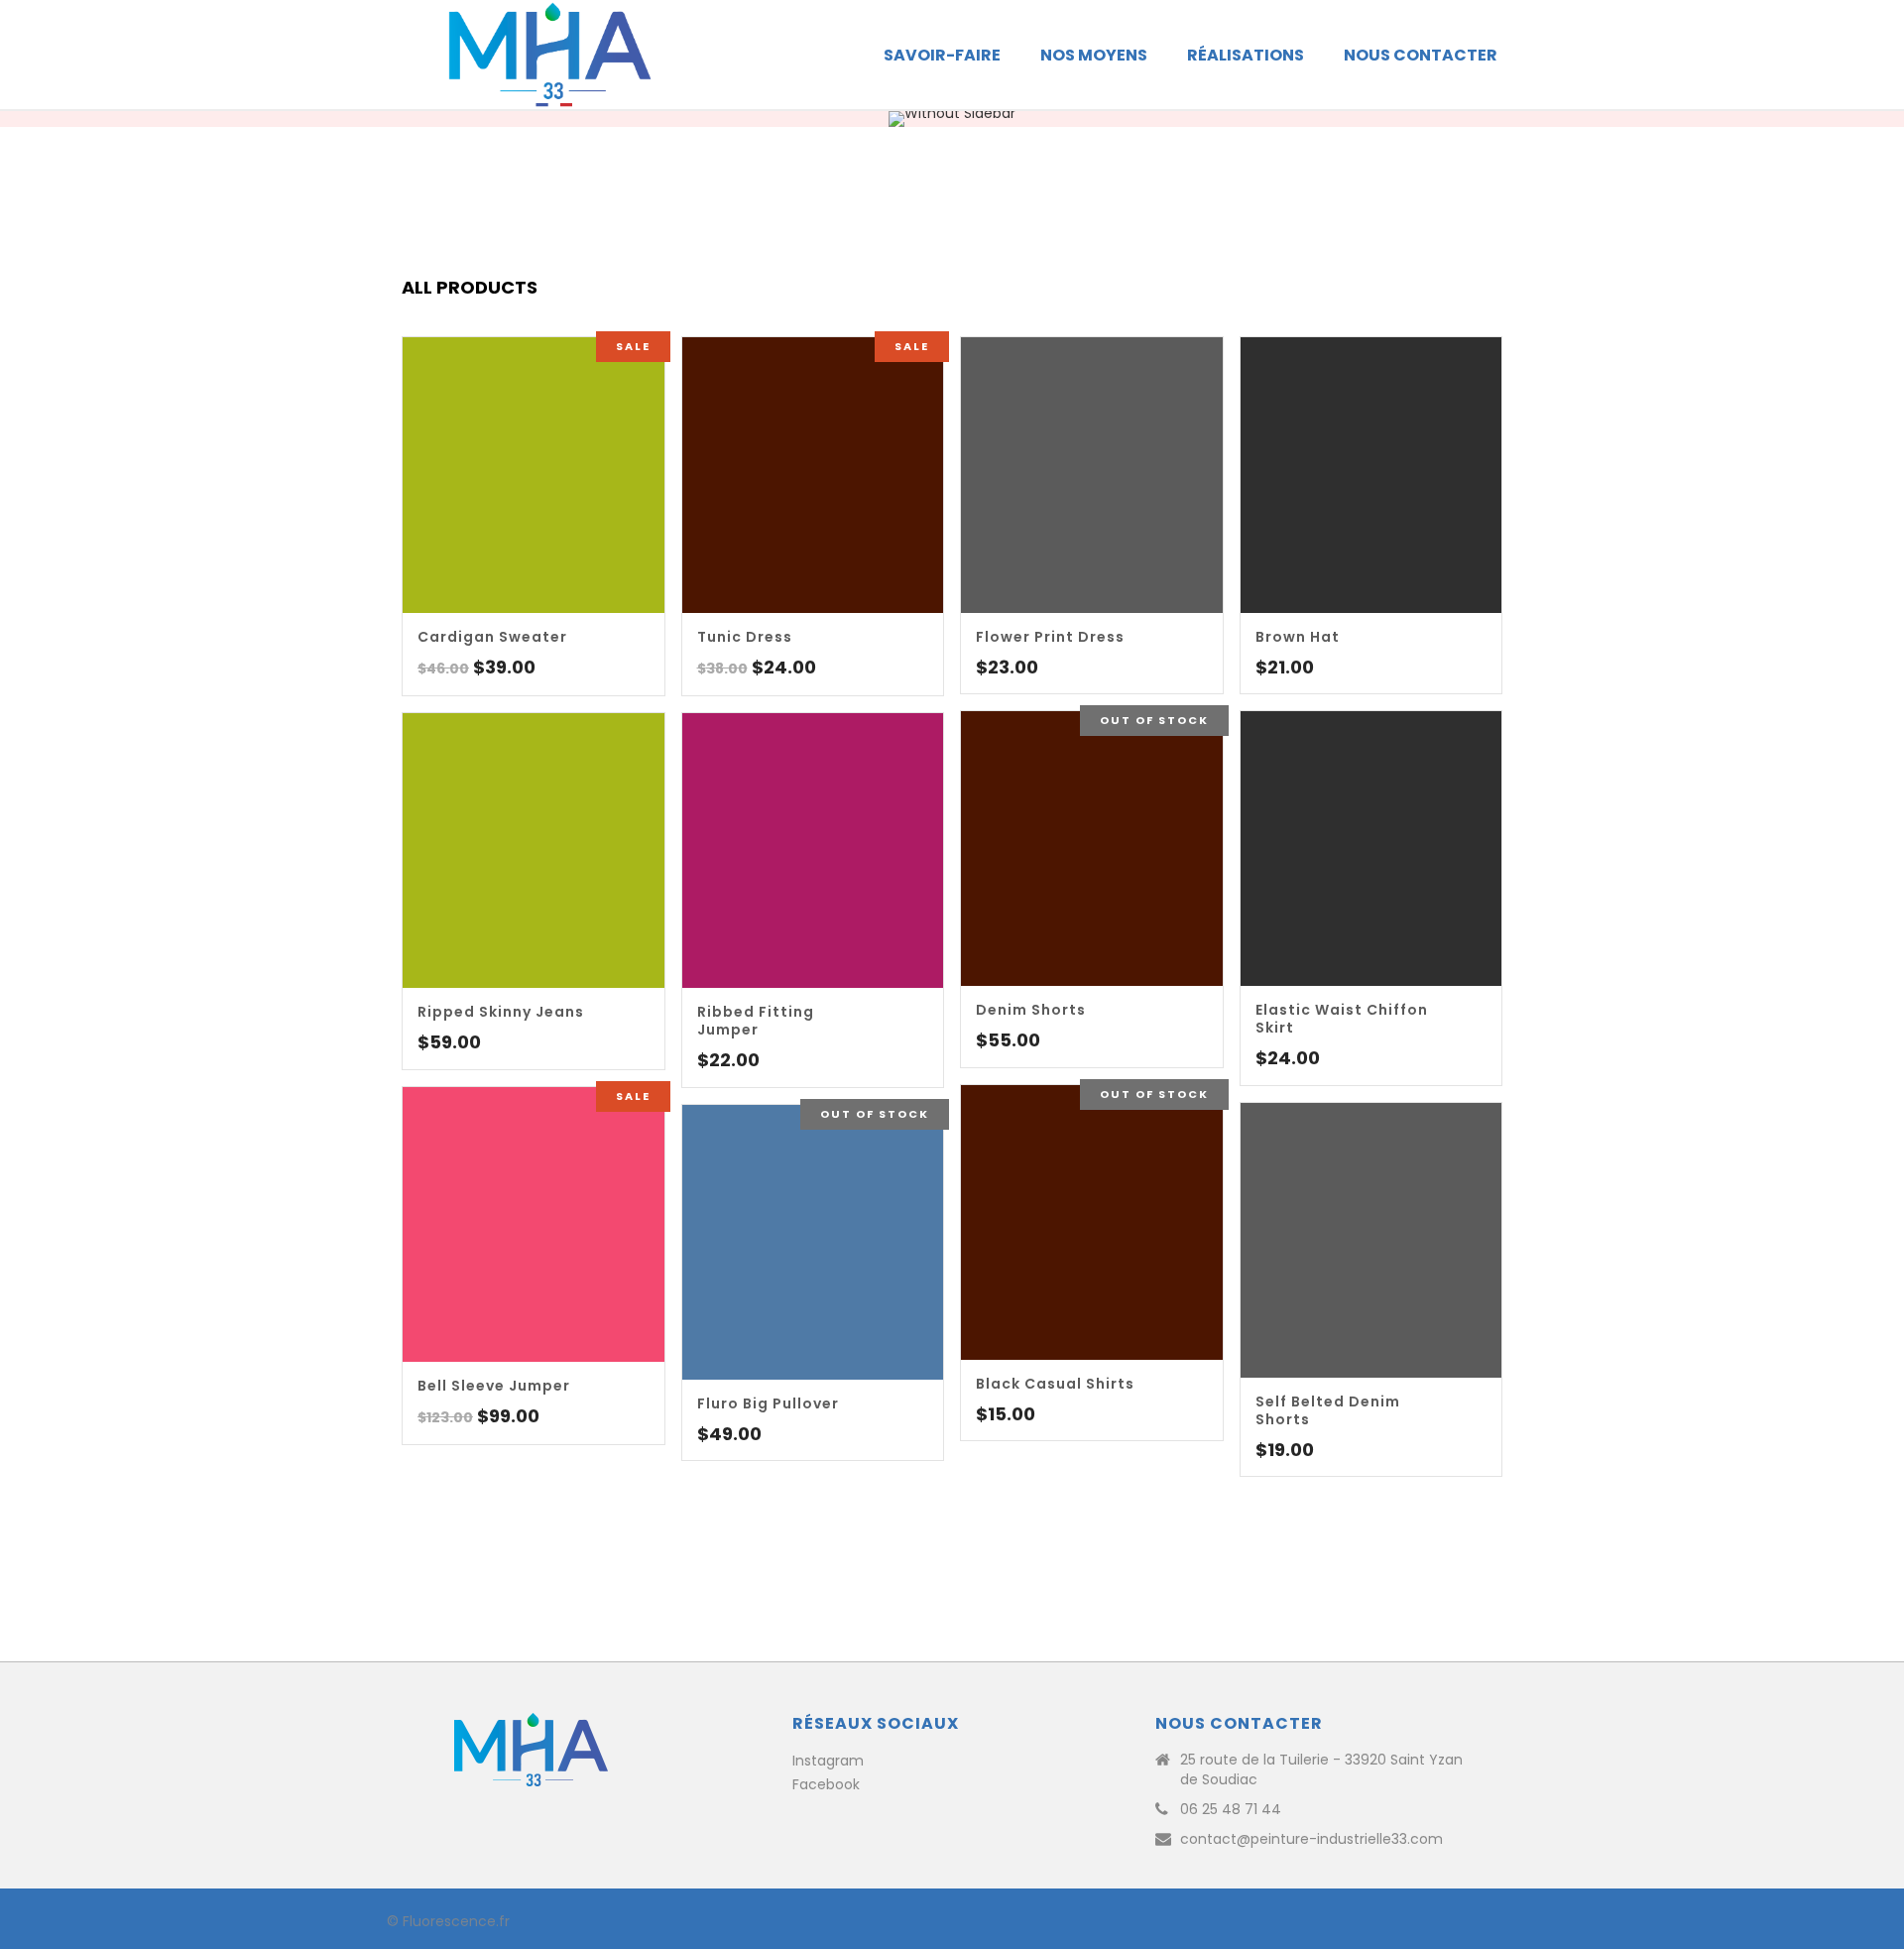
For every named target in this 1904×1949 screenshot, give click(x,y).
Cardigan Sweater (492, 637)
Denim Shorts (1031, 1010)
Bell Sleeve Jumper (494, 1386)
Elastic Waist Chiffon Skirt (1342, 1019)
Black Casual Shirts (1055, 1384)
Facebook (826, 1784)
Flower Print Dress (1050, 637)
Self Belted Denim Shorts (1328, 1410)
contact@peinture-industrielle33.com (1311, 1839)
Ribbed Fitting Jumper (756, 1021)
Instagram (828, 1761)
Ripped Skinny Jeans (501, 1012)
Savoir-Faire (942, 55)
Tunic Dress (745, 637)
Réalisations (1246, 55)
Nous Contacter (1421, 55)
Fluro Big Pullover (768, 1403)
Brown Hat (1298, 637)
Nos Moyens (1094, 55)
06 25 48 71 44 (1231, 1809)
